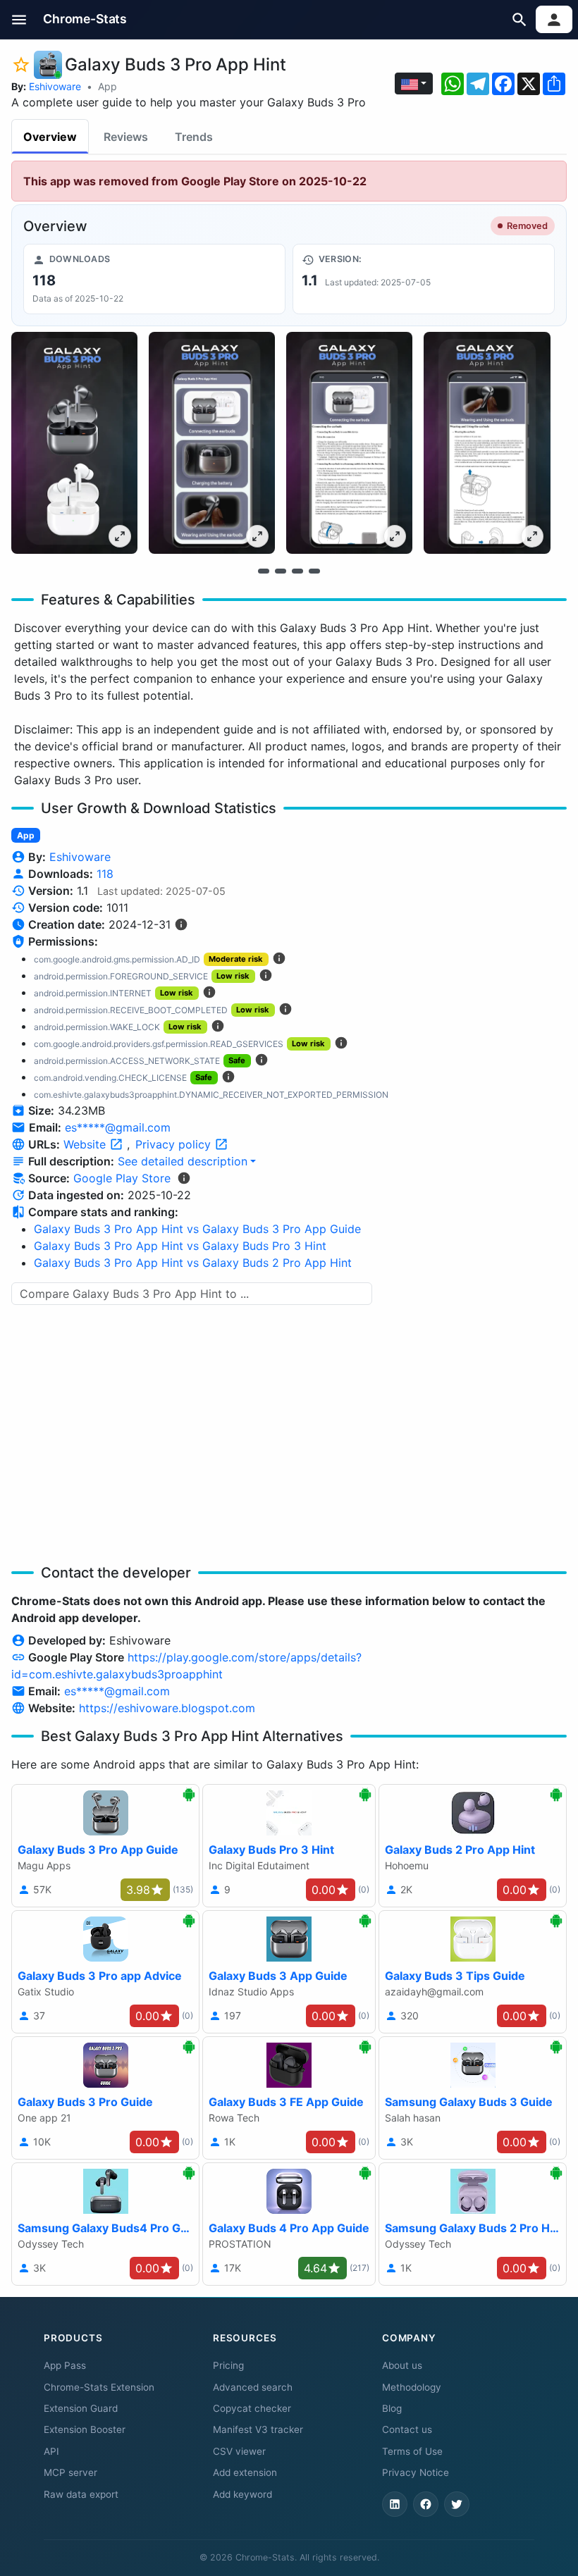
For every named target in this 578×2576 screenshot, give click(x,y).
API (51, 2451)
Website (86, 1144)
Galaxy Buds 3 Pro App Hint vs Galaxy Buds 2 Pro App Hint (193, 1263)
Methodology (412, 2387)
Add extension (245, 2472)
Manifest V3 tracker (258, 2429)
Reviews (126, 137)
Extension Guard (81, 2408)
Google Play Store (122, 1178)
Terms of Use (412, 2451)
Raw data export (81, 2494)
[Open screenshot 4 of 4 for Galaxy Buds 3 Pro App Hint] (487, 443)
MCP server (70, 2472)
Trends (194, 137)
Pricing (228, 2365)
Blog (392, 2408)
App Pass (65, 2365)
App (107, 86)
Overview (50, 137)
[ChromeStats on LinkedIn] (395, 2504)
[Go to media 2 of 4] (281, 571)
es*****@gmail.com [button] (118, 1127)
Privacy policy (175, 1144)
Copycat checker (252, 2408)
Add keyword (242, 2494)
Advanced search (253, 2387)
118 (105, 874)
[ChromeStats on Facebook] (426, 2504)
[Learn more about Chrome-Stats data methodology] (184, 1178)
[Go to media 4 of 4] (314, 571)
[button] (19, 19)
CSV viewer (239, 2451)
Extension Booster (85, 2429)
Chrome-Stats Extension (99, 2387)
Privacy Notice (416, 2472)
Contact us (407, 2429)
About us (402, 2365)
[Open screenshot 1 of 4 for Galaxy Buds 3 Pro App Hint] (74, 443)
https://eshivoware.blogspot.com (167, 1708)
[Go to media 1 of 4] (264, 571)
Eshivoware (55, 86)
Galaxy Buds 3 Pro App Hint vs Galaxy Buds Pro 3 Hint (180, 1246)
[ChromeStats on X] (457, 2504)
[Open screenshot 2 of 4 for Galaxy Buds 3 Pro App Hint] (212, 443)
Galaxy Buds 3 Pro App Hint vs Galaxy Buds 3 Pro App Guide (197, 1229)
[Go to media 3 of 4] (297, 571)
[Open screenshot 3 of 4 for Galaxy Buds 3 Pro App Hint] (349, 443)
